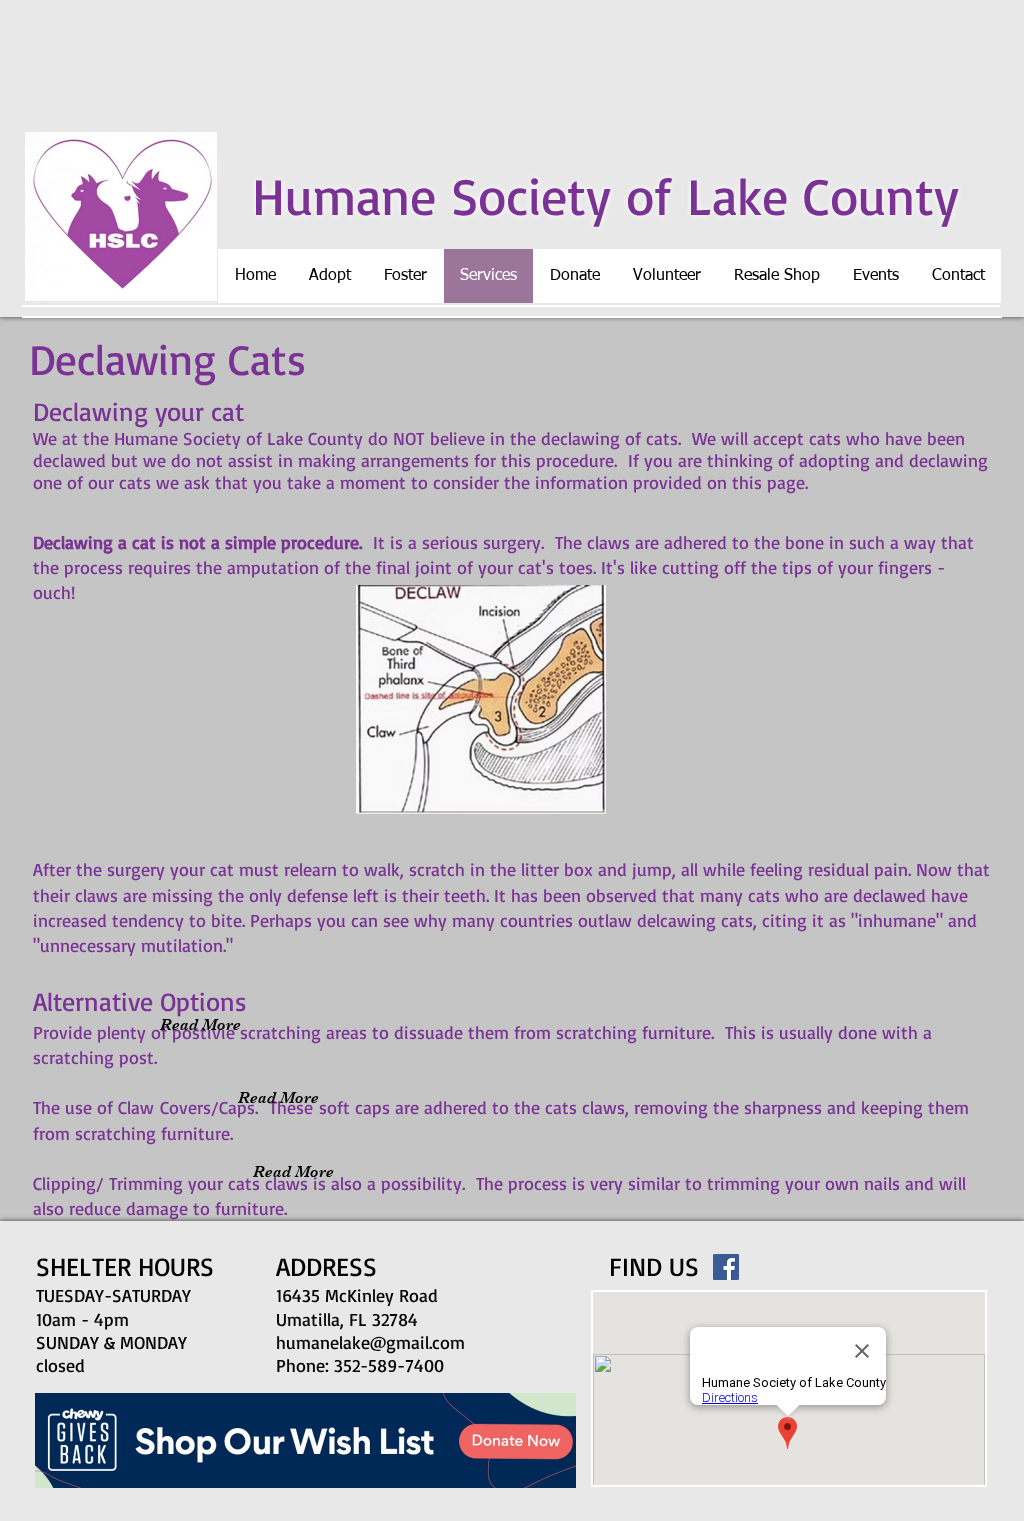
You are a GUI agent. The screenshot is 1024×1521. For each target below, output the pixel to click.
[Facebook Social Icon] (726, 1267)
